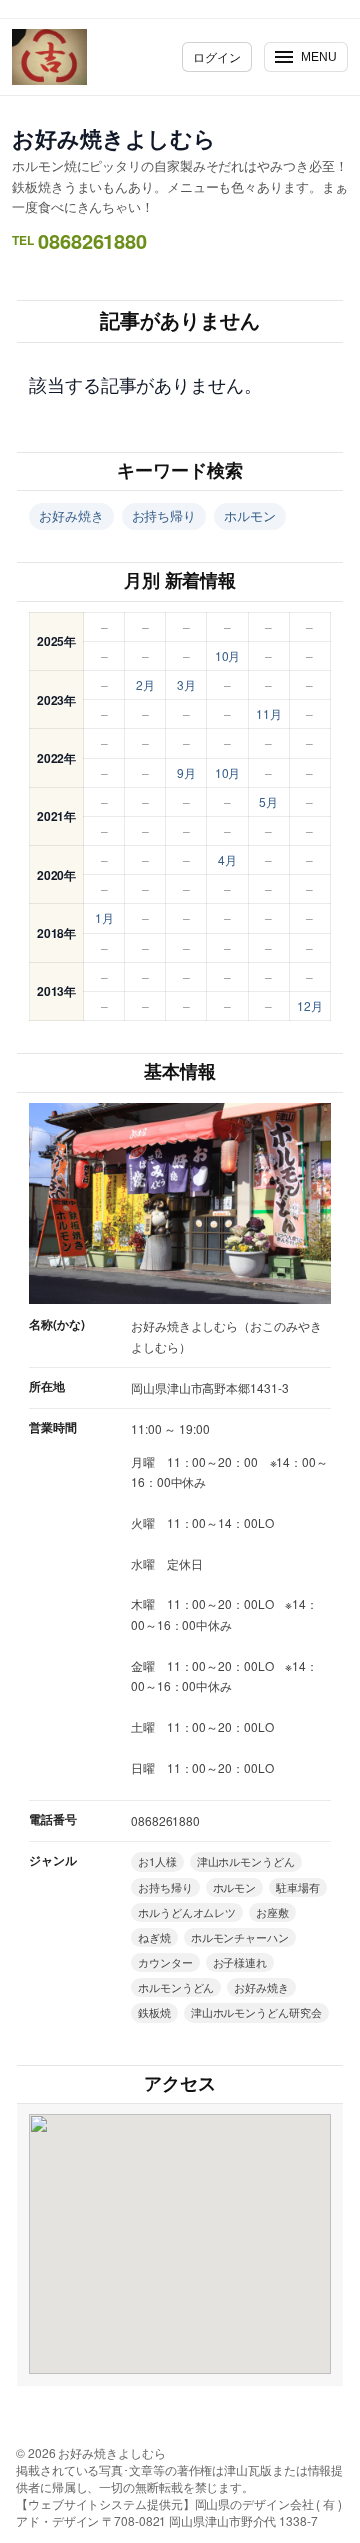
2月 (145, 684)
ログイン (217, 56)
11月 (269, 713)
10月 (228, 655)
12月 (310, 1005)
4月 (227, 859)
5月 (268, 801)
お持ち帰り (164, 515)
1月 (104, 917)
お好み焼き (71, 515)
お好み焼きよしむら (114, 138)
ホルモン (250, 515)
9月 (186, 772)
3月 (186, 684)
